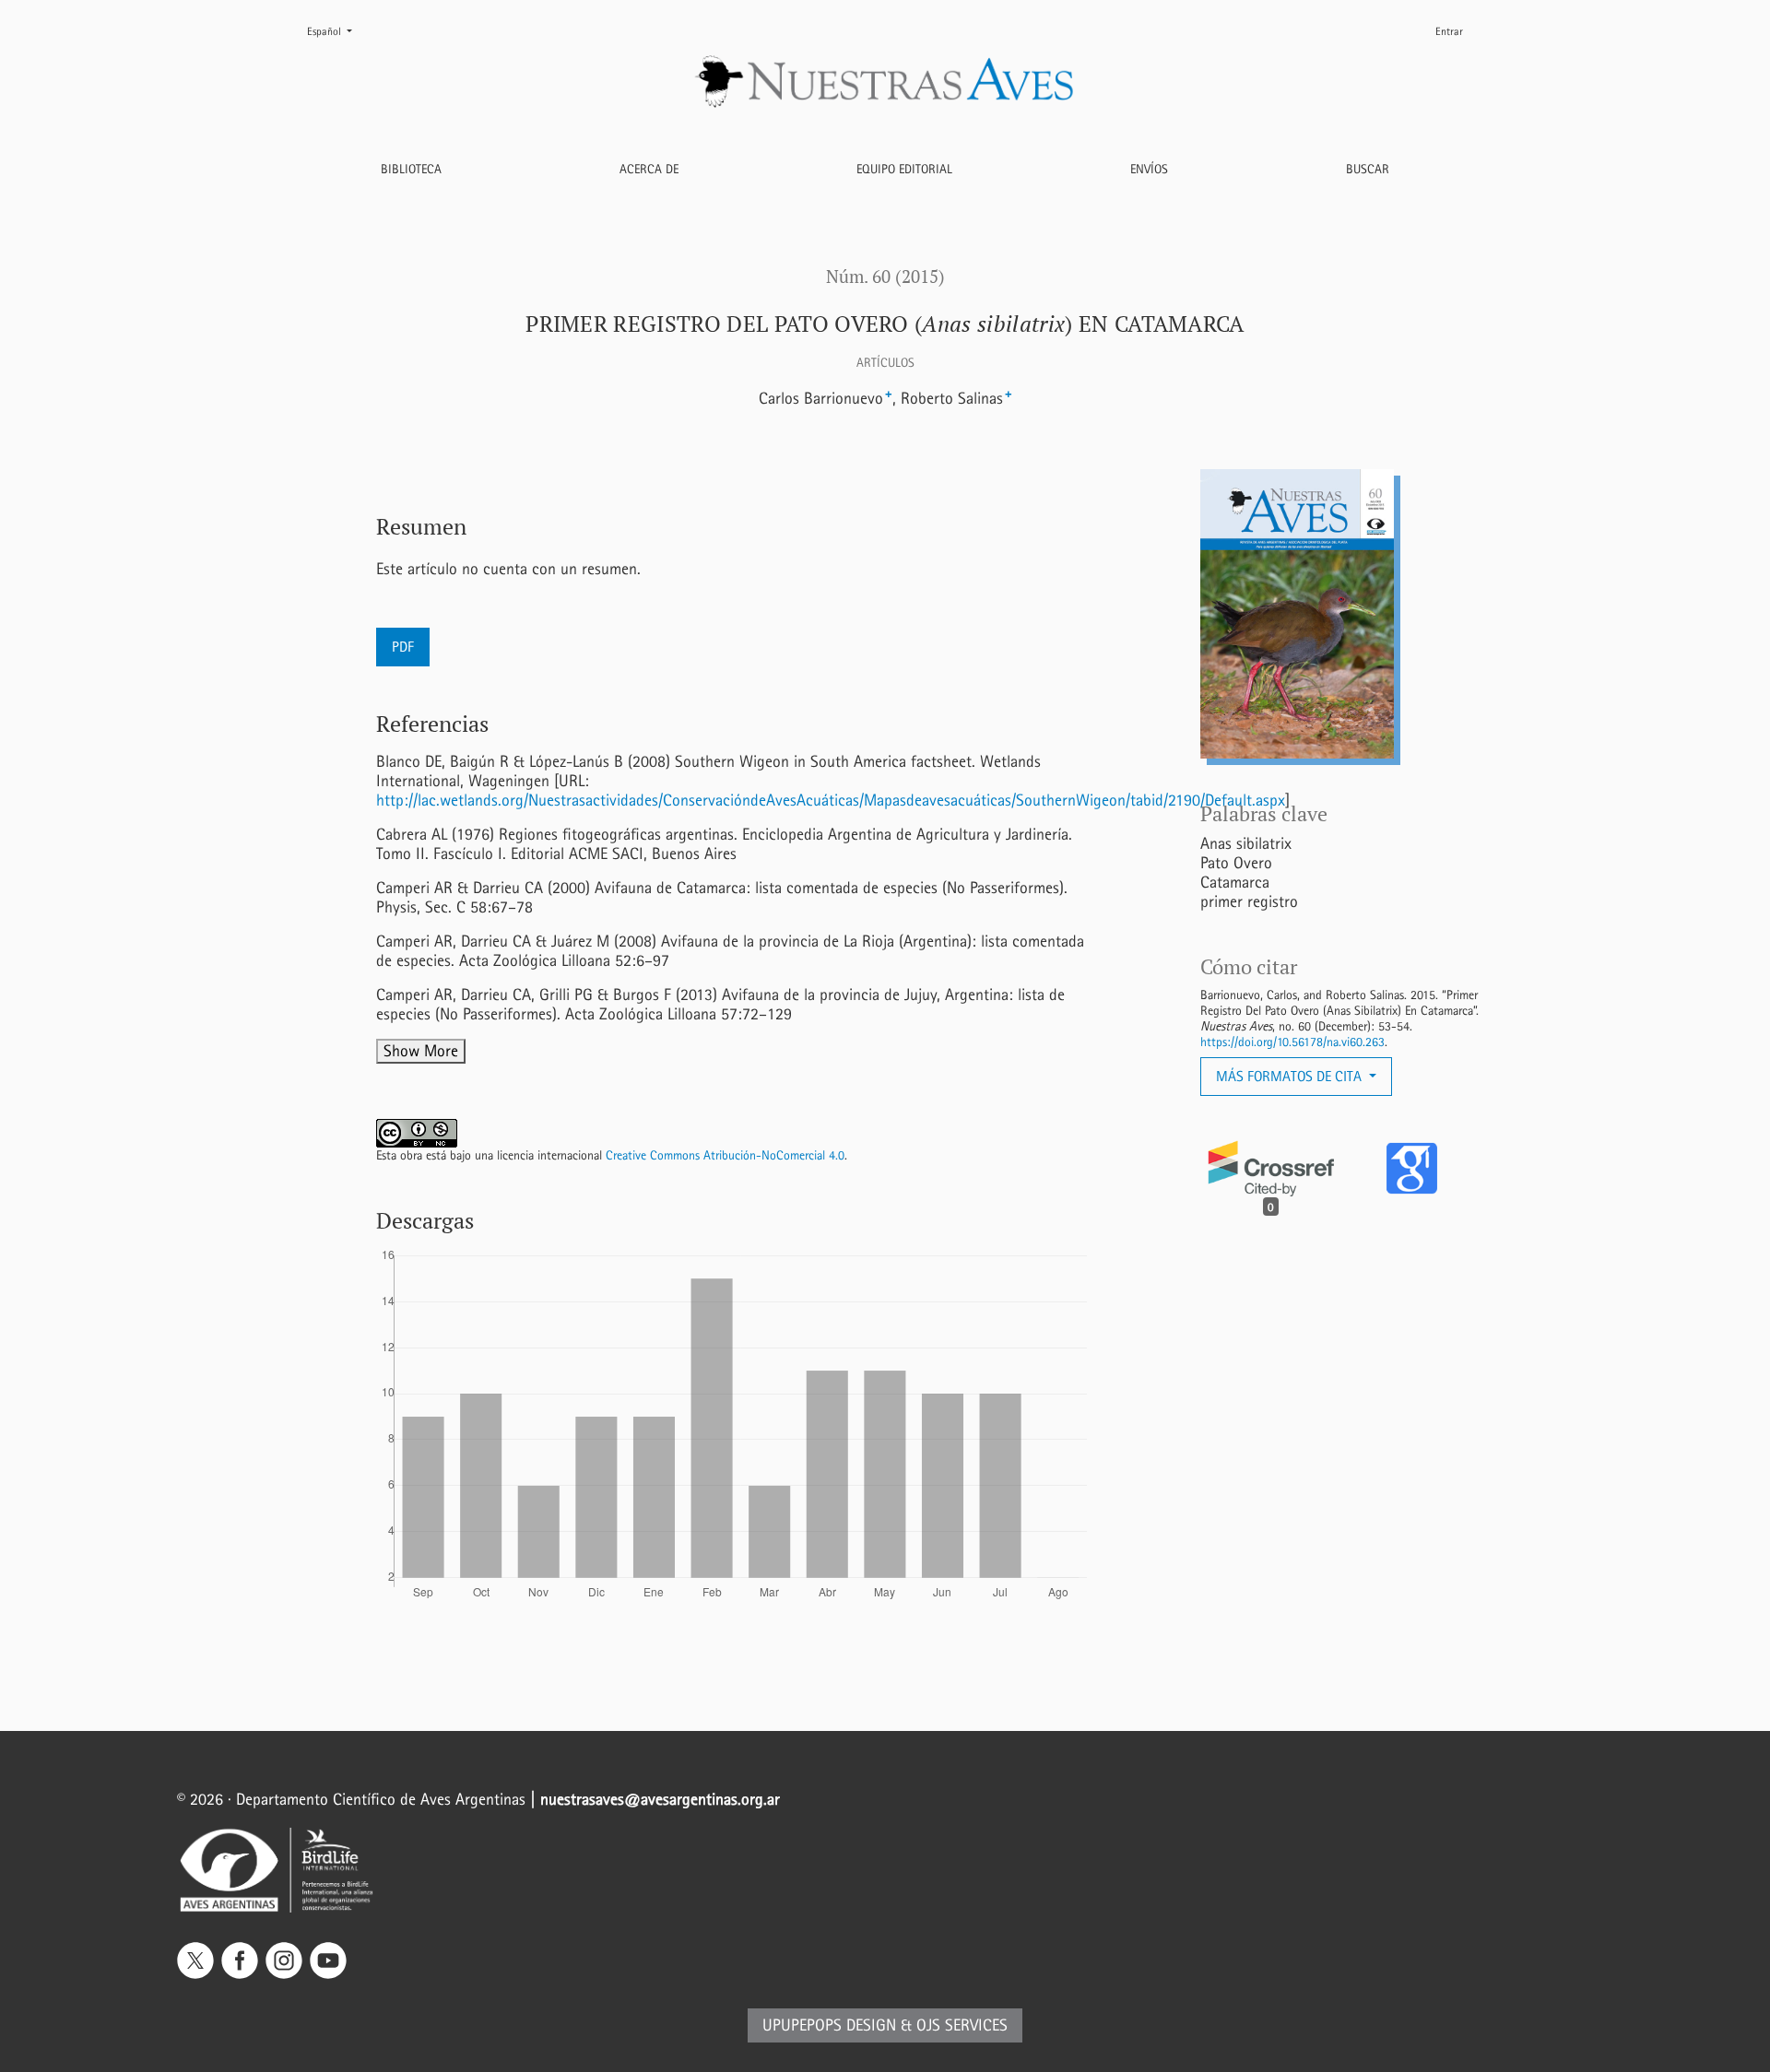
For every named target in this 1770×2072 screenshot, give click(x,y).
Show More (421, 1051)
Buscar (1368, 169)
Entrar (1449, 31)
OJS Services (962, 2025)
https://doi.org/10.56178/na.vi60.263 (1292, 1042)
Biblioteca (411, 169)
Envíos (1149, 169)
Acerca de (649, 169)
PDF (403, 647)
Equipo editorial (904, 169)
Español (337, 31)
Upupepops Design (829, 2025)
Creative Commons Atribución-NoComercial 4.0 (725, 1155)
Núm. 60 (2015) (885, 277)
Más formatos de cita (1291, 1076)
